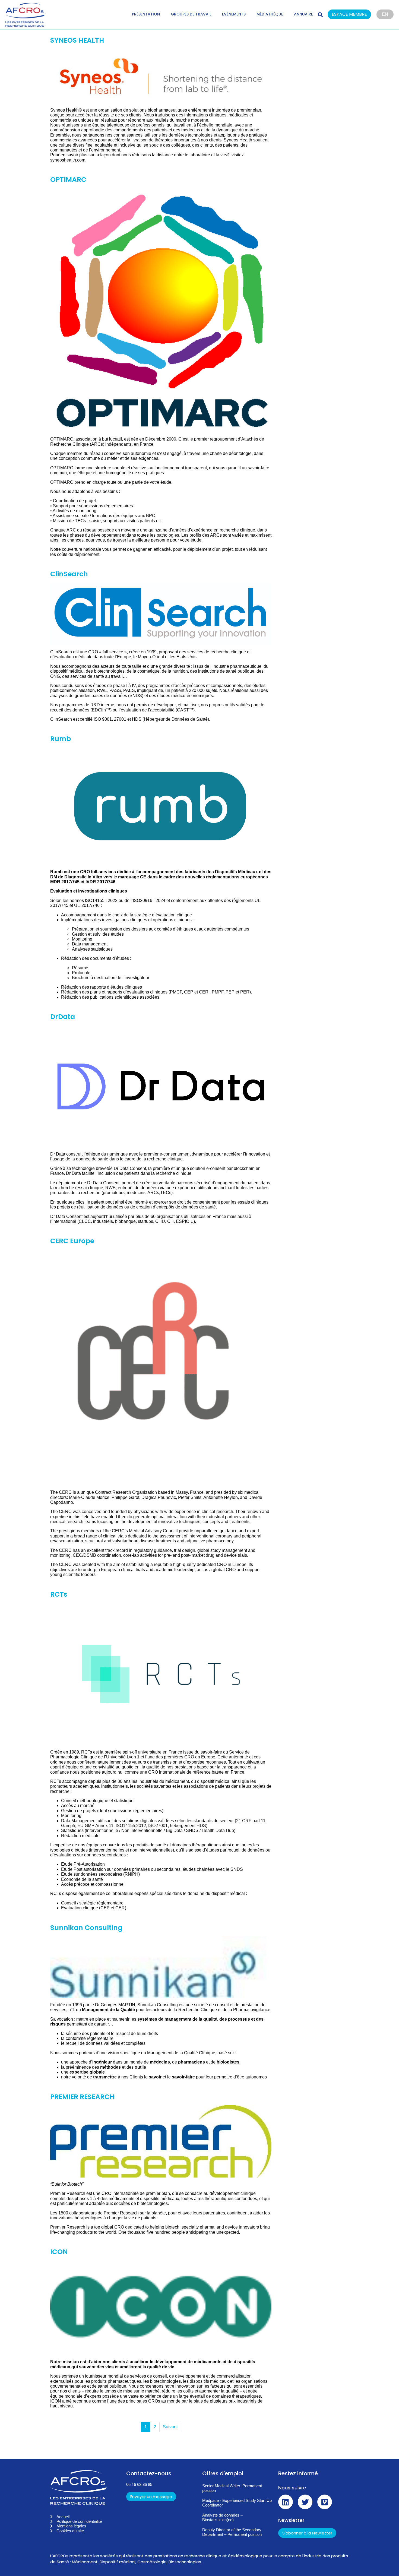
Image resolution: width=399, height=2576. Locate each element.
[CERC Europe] (161, 1367)
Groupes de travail (191, 14)
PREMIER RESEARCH (82, 2097)
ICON (59, 2252)
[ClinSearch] (161, 614)
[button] (352, 15)
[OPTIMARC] (161, 310)
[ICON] (161, 2307)
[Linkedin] (286, 2502)
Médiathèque (270, 14)
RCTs (59, 1594)
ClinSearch (69, 574)
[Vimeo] (325, 2502)
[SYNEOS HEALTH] (161, 76)
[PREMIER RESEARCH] (161, 2141)
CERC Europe (72, 1241)
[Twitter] (305, 2502)
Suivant (170, 2427)
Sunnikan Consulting (86, 1928)
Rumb (61, 739)
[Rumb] (161, 806)
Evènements (234, 14)
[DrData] (161, 1086)
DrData (63, 1017)
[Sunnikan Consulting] (161, 1967)
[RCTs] (161, 1674)
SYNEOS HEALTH (77, 40)
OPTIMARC (68, 180)
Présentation (146, 14)
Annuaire (303, 14)
